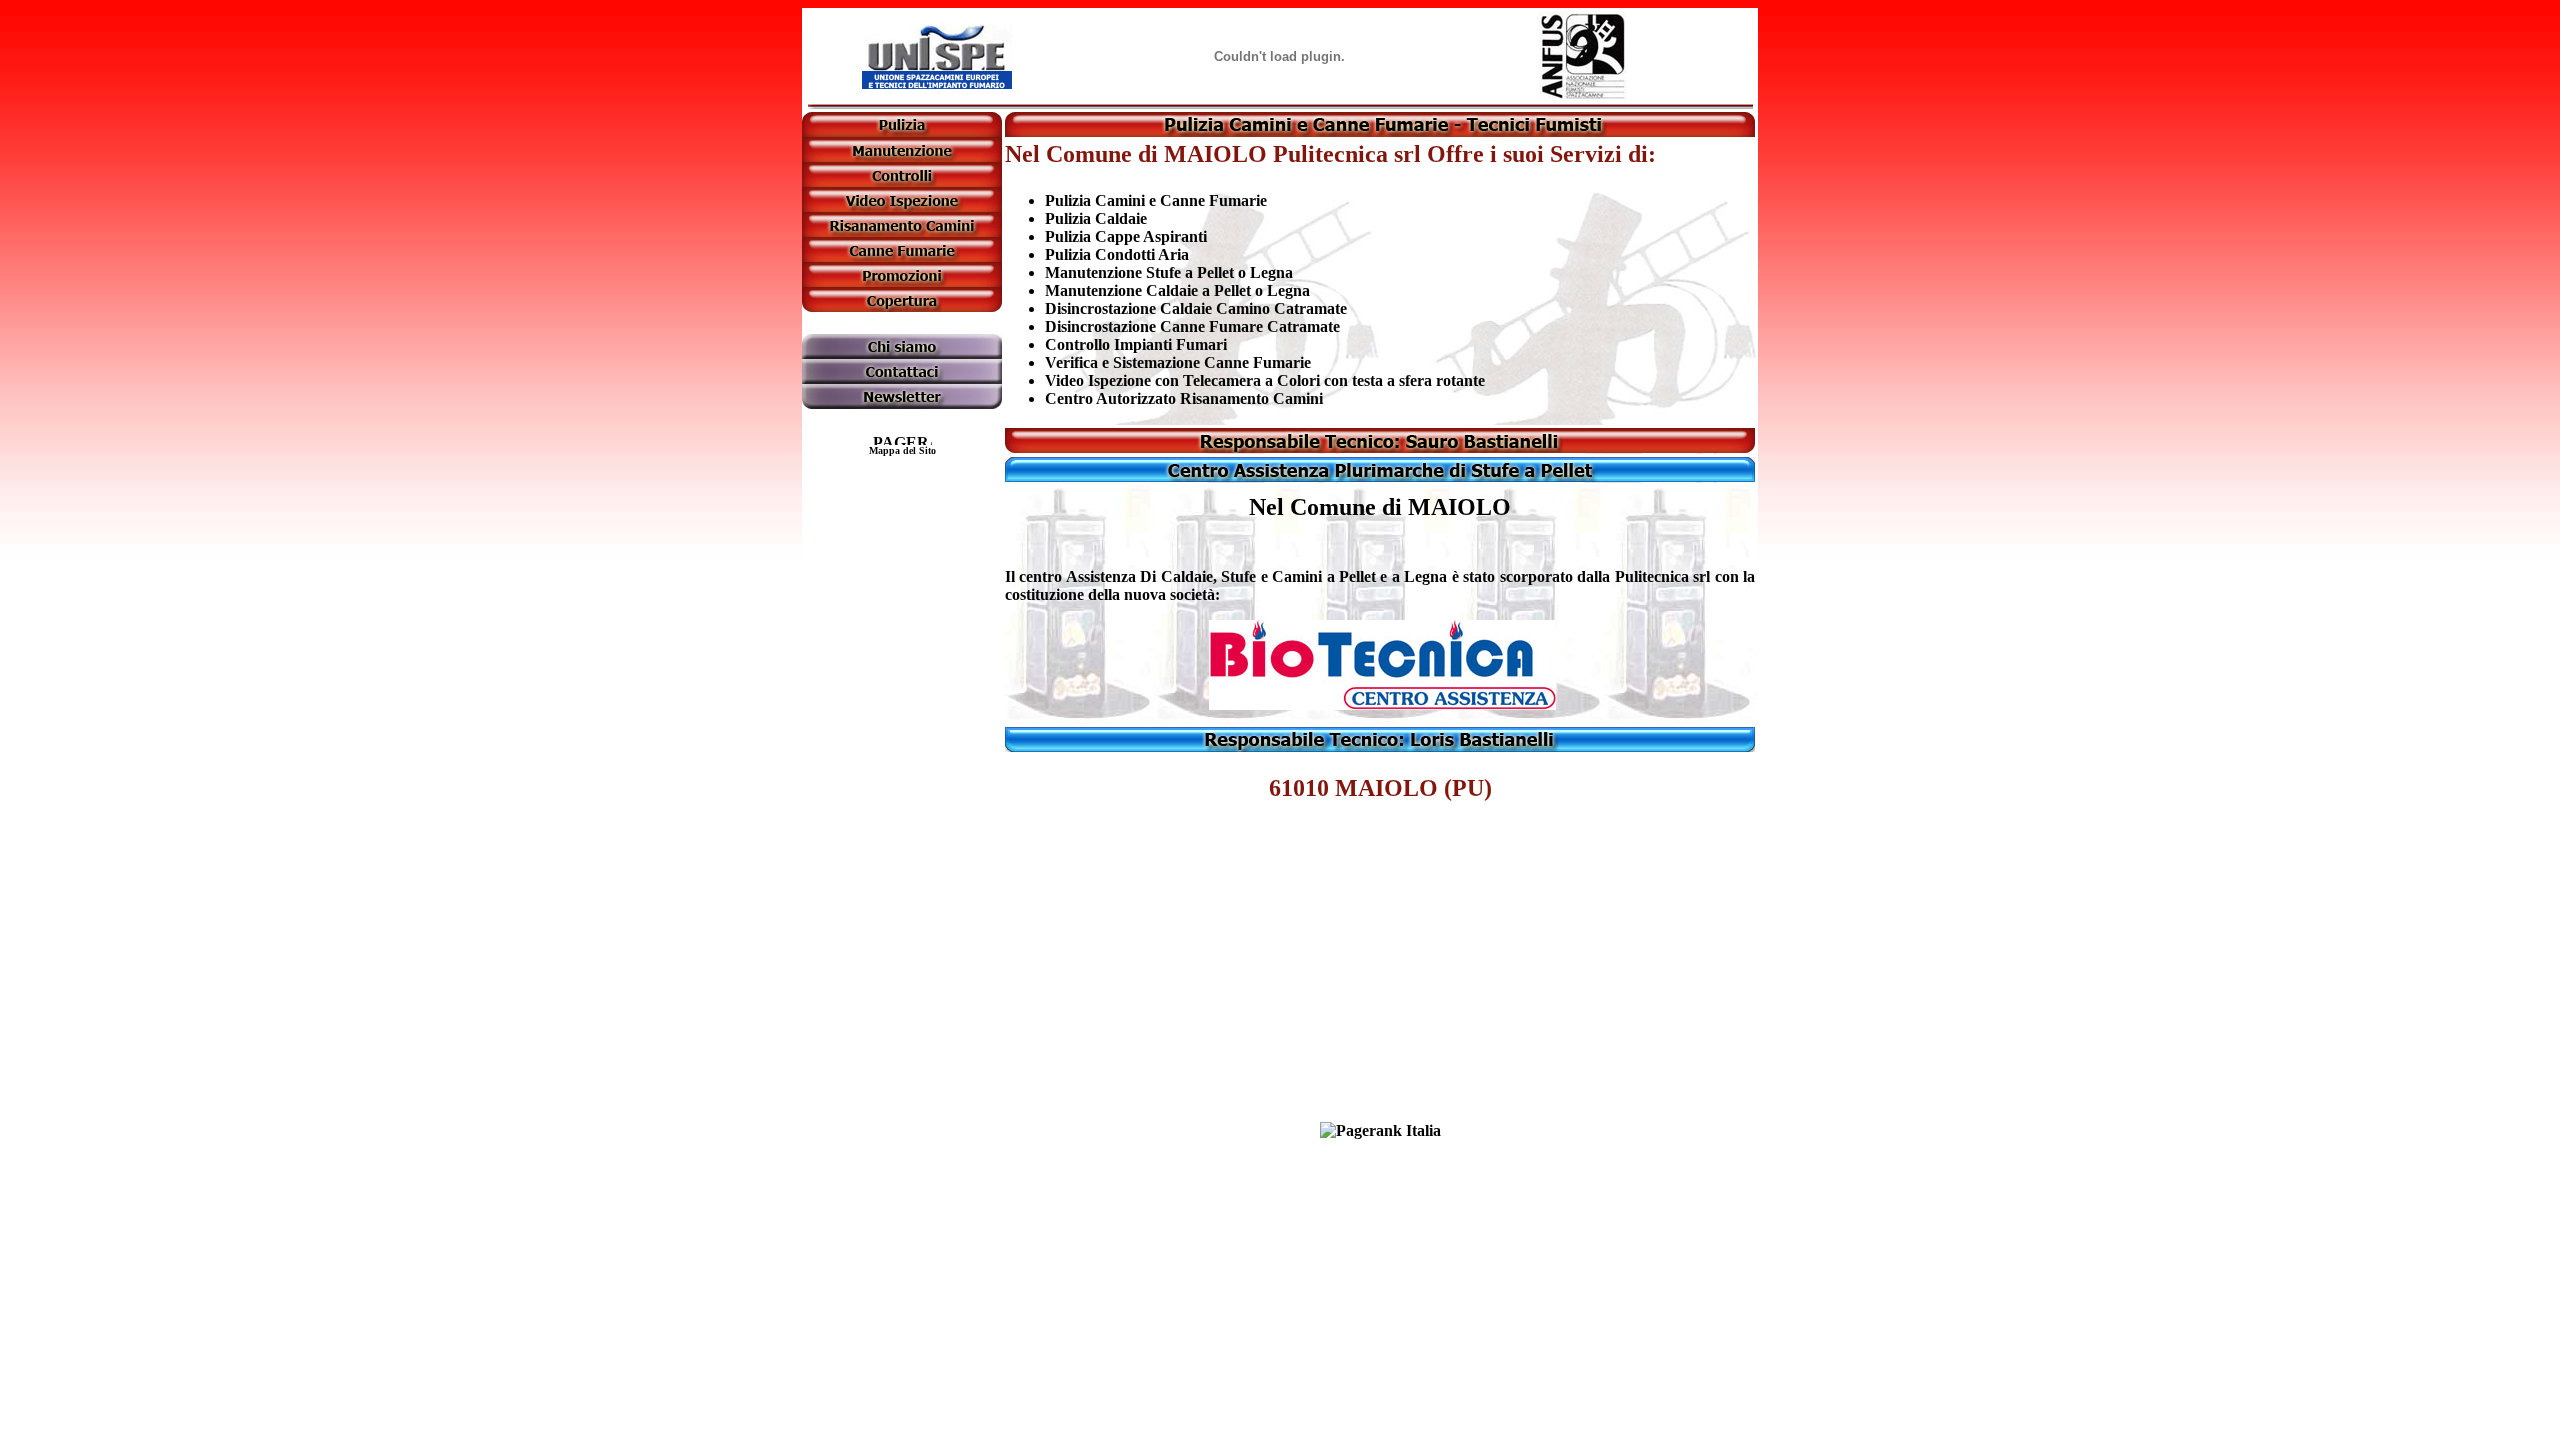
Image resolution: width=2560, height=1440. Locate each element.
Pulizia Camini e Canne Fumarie (1156, 200)
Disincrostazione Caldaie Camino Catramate (1196, 308)
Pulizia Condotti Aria (1117, 254)
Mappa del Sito (902, 450)
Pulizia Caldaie (1096, 218)
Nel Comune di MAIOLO (1380, 507)
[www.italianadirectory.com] (1380, 1130)
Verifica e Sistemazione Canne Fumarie (1178, 362)
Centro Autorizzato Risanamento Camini (1184, 398)
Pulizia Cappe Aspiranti (1126, 236)
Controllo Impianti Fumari (1136, 344)
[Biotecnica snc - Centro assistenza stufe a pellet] (1382, 704)
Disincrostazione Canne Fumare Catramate (1192, 326)
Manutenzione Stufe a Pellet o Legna (1169, 272)
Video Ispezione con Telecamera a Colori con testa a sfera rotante (1265, 380)
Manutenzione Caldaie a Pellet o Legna (1177, 290)
